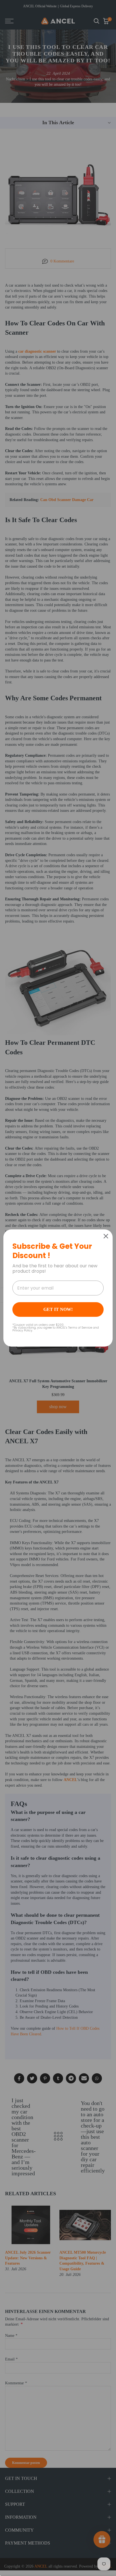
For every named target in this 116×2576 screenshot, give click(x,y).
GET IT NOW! (58, 1309)
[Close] (106, 1236)
